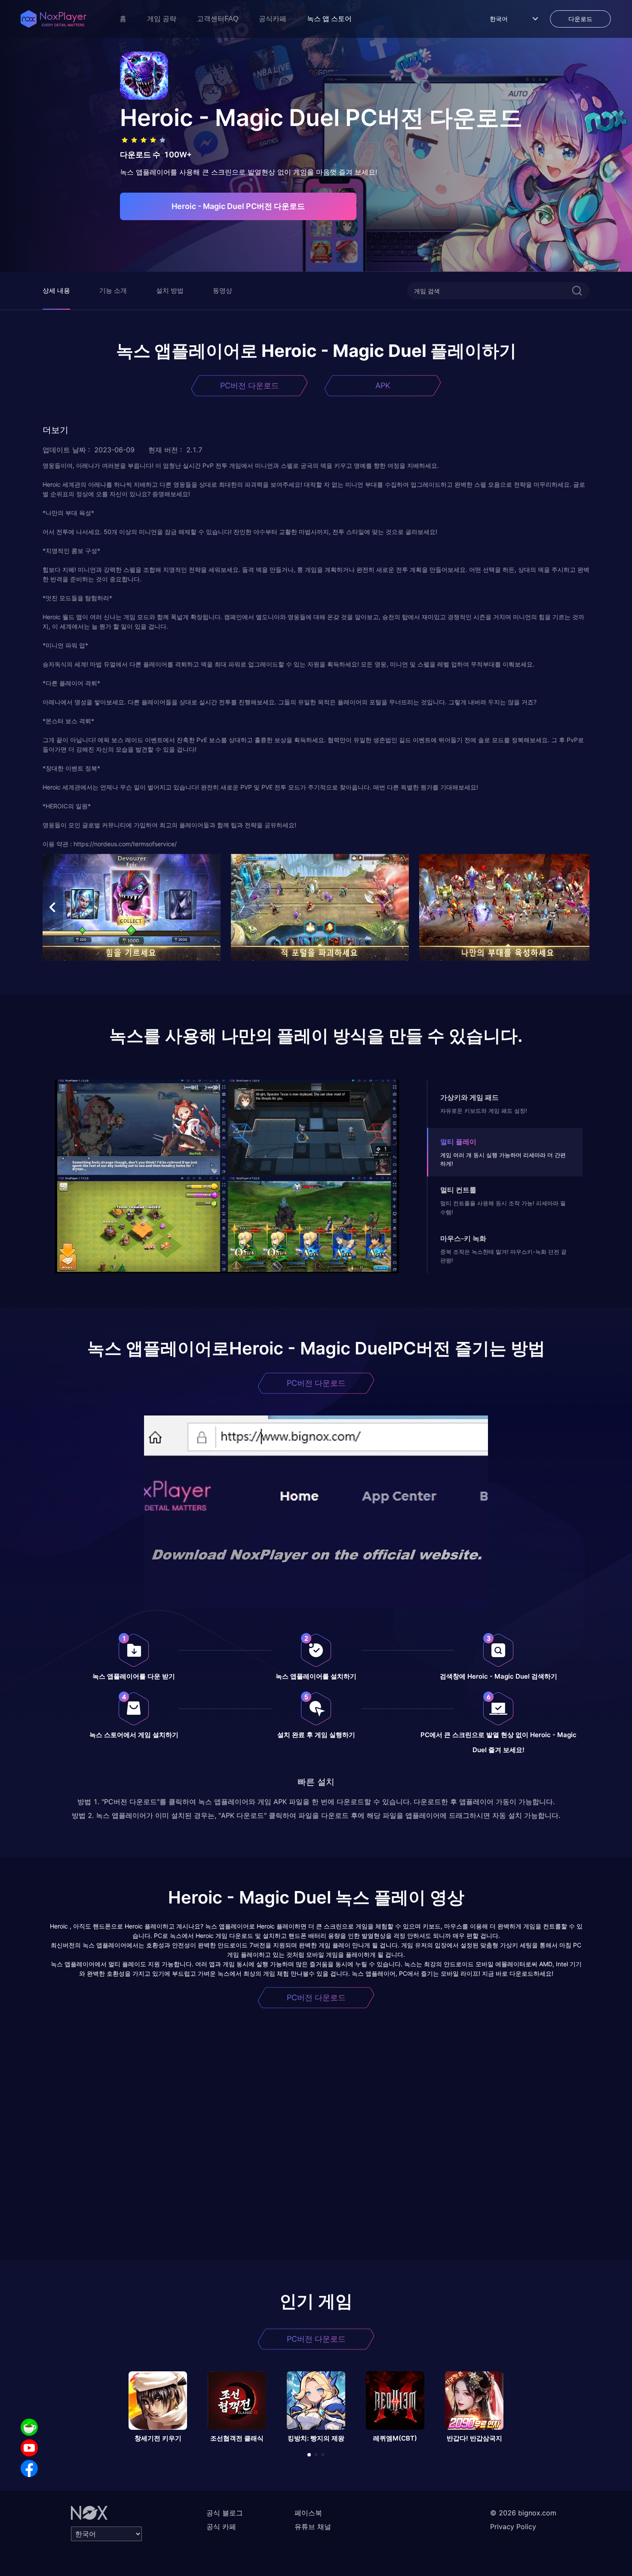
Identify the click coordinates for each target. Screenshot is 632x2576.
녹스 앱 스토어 (329, 19)
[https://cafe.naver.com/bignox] (29, 2427)
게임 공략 (162, 19)
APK (383, 385)
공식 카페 (221, 2527)
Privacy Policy (513, 2527)
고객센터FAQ (218, 19)
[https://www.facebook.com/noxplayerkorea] (29, 2469)
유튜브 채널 (313, 2527)
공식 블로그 (225, 2513)
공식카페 (273, 19)
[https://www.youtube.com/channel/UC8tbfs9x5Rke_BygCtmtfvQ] (29, 2448)
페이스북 (308, 2513)
